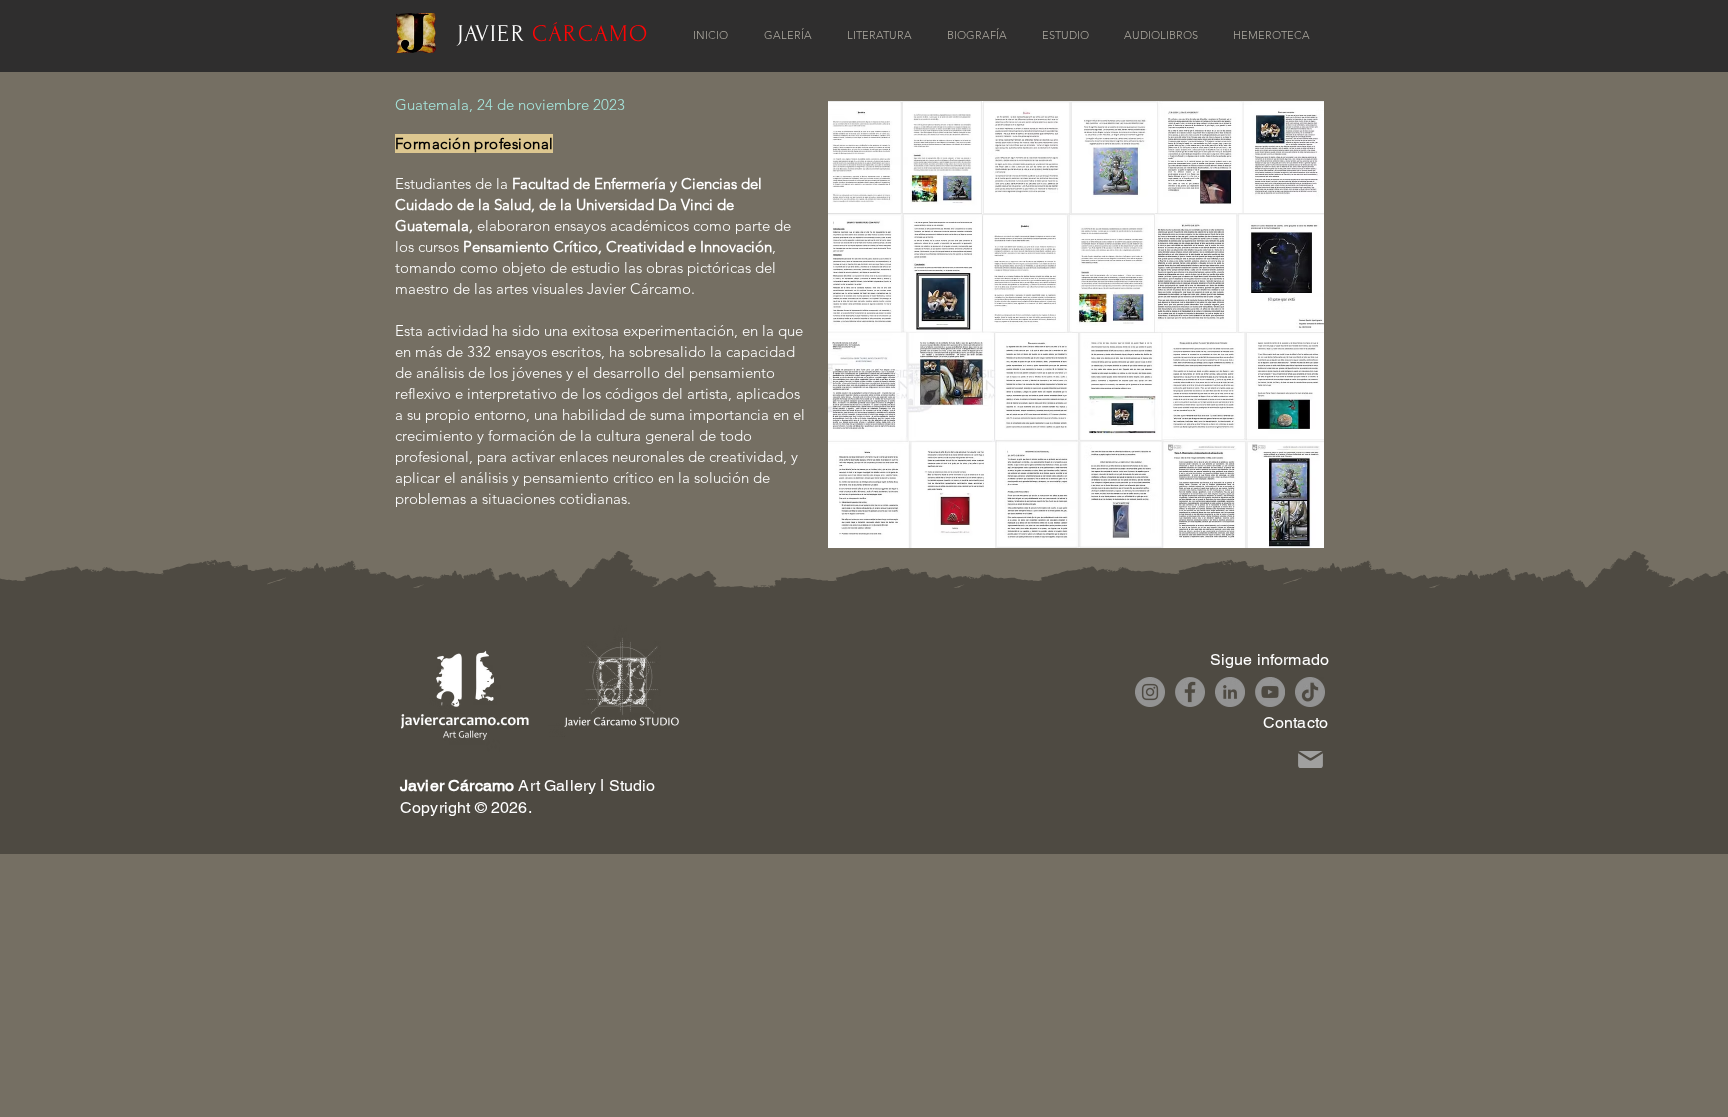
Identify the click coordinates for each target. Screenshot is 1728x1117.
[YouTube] (1270, 692)
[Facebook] (1190, 692)
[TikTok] (1310, 692)
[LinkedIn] (1230, 692)
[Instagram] (1150, 692)
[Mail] (1310, 759)
